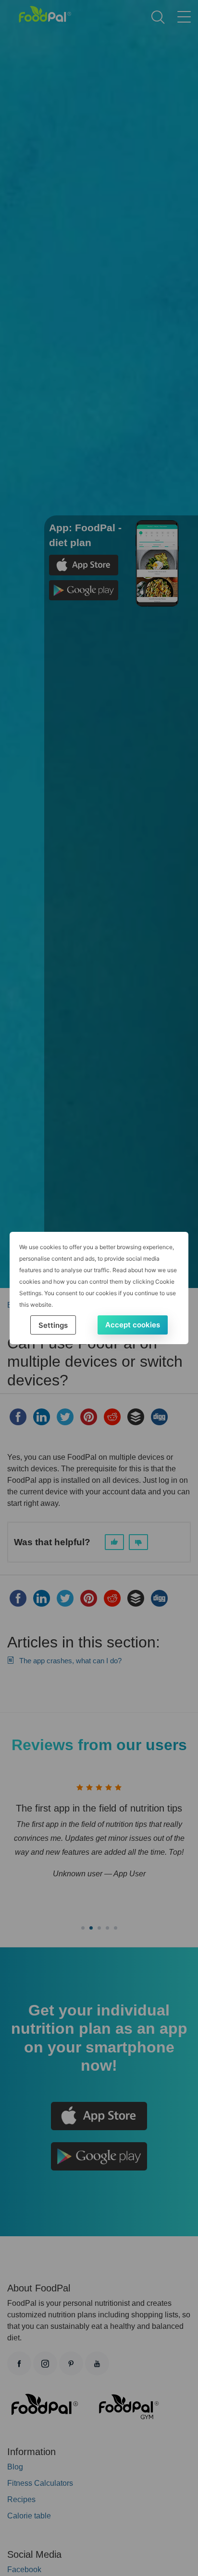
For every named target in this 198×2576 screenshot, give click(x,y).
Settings (53, 1325)
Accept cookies (133, 1325)
